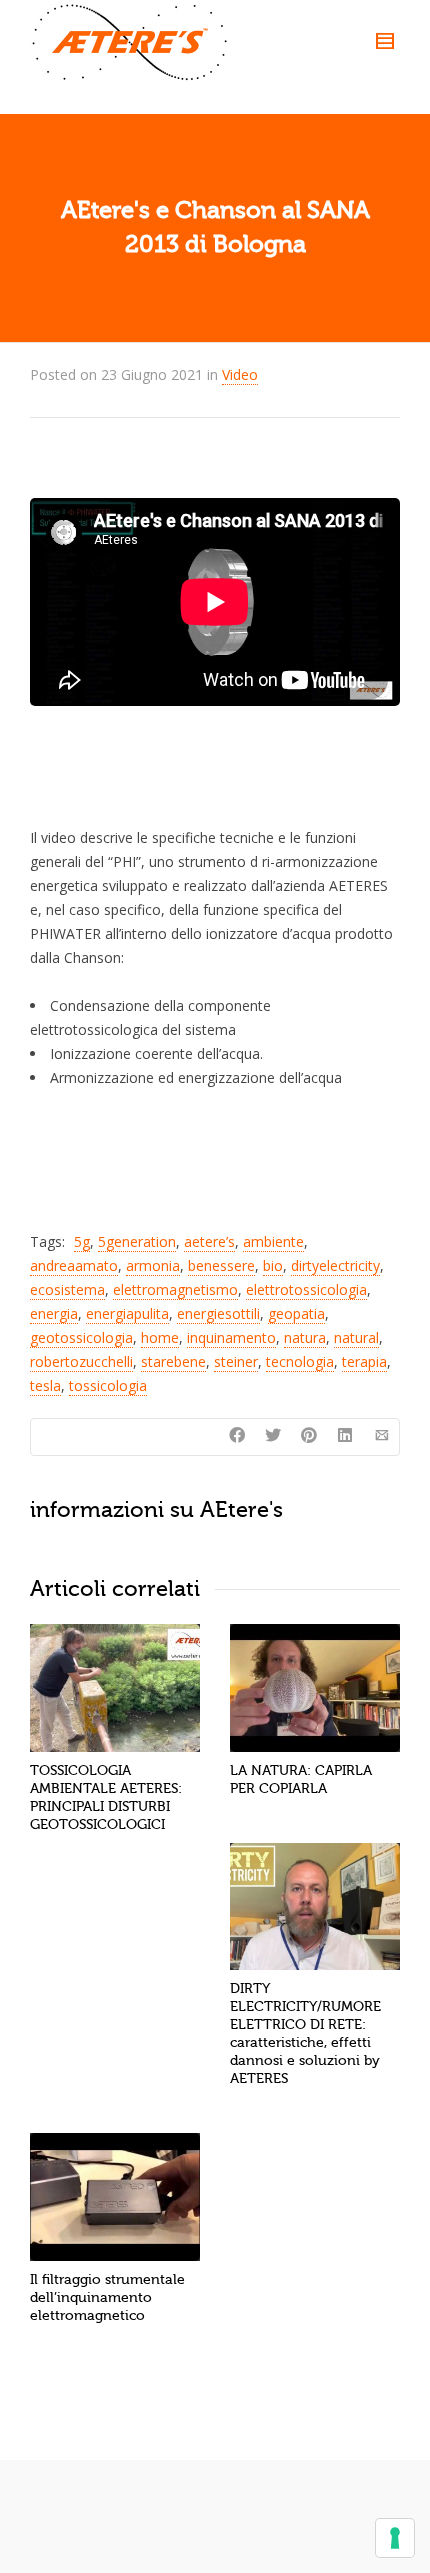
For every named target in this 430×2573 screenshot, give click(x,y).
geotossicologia (81, 1337)
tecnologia (300, 1361)
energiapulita (127, 1313)
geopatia (296, 1313)
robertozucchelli (81, 1361)
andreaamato (74, 1265)
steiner (236, 1361)
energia (54, 1313)
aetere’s (209, 1241)
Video (240, 374)
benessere (221, 1265)
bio (273, 1265)
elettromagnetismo (175, 1289)
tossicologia (108, 1385)
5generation (137, 1241)
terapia (364, 1361)
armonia (153, 1265)
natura (305, 1337)
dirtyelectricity (335, 1265)
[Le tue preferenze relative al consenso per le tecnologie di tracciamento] (395, 2538)
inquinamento (231, 1337)
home (160, 1337)
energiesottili (218, 1313)
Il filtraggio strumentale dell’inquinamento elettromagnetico (107, 2297)
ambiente (273, 1241)
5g (82, 1241)
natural (356, 1337)
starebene (173, 1361)
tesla (45, 1385)
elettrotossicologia (306, 1289)
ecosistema (67, 1289)
